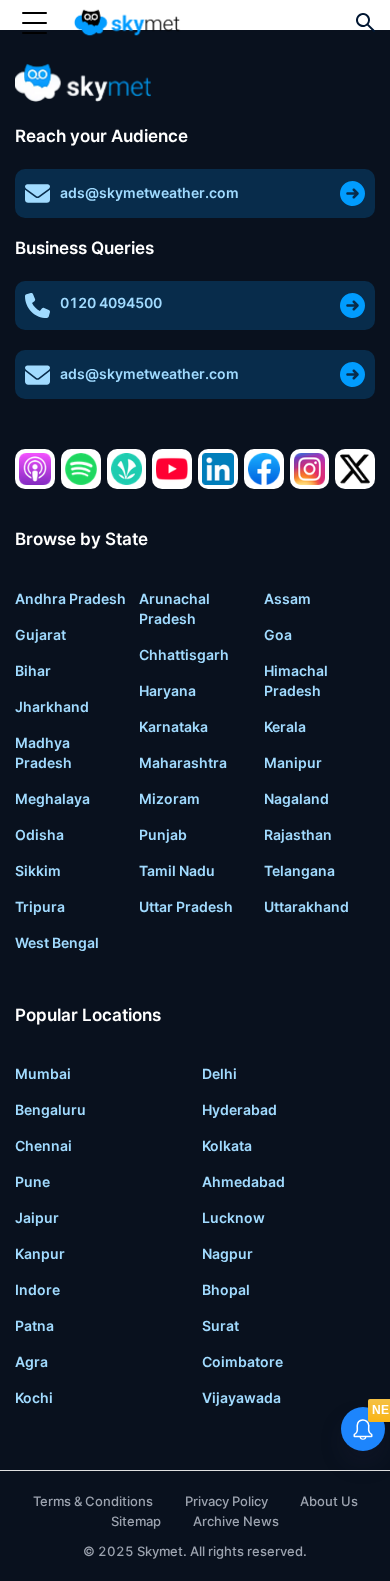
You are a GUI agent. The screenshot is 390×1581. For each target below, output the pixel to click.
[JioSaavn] (127, 469)
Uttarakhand (306, 906)
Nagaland (296, 798)
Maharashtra (183, 762)
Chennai (43, 1145)
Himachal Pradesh (296, 680)
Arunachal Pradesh (174, 608)
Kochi (34, 1397)
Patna (34, 1325)
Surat (220, 1325)
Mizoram (169, 798)
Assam (287, 598)
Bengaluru (50, 1109)
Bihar (33, 670)
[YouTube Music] (172, 469)
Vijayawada (241, 1397)
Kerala (285, 726)
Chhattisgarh (184, 654)
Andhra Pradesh (70, 598)
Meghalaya (52, 798)
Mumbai (43, 1073)
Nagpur (227, 1253)
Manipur (293, 762)
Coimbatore (242, 1361)
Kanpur (40, 1253)
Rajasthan (298, 834)
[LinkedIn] (218, 469)
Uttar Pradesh (186, 906)
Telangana (299, 870)
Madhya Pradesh (43, 752)
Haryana (167, 690)
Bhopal (226, 1289)
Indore (37, 1289)
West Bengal (57, 942)
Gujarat (40, 634)
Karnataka (173, 726)
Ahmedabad (243, 1181)
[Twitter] (355, 469)
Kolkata (227, 1145)
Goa (278, 634)
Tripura (40, 906)
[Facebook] (264, 469)
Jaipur (37, 1217)
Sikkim (38, 870)
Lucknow (233, 1217)
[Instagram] (310, 469)
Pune (32, 1181)
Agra (31, 1361)
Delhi (219, 1073)
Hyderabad (239, 1109)
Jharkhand (52, 706)
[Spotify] (81, 469)
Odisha (39, 834)
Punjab (163, 834)
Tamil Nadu (177, 870)
